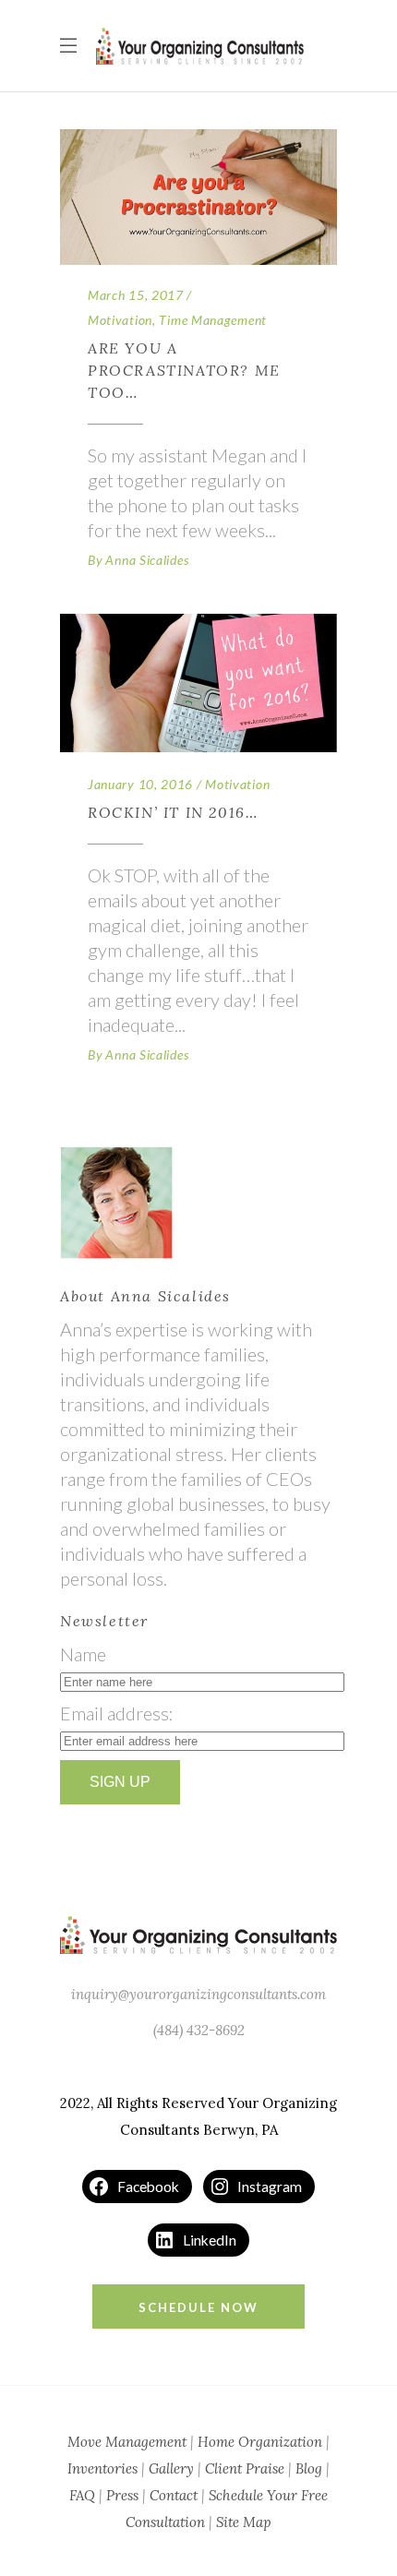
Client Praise (245, 2468)
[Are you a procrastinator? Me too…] (198, 197)
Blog (309, 2468)
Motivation (120, 320)
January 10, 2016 (140, 784)
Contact (174, 2495)
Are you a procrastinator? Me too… (184, 370)
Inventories (102, 2468)
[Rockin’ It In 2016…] (198, 683)
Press (122, 2495)
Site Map (244, 2522)
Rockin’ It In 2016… (173, 812)
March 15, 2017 (136, 295)
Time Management (213, 320)
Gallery (171, 2468)
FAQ (82, 2495)
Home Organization (260, 2442)
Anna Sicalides (147, 560)
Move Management (127, 2442)
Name (83, 1654)
